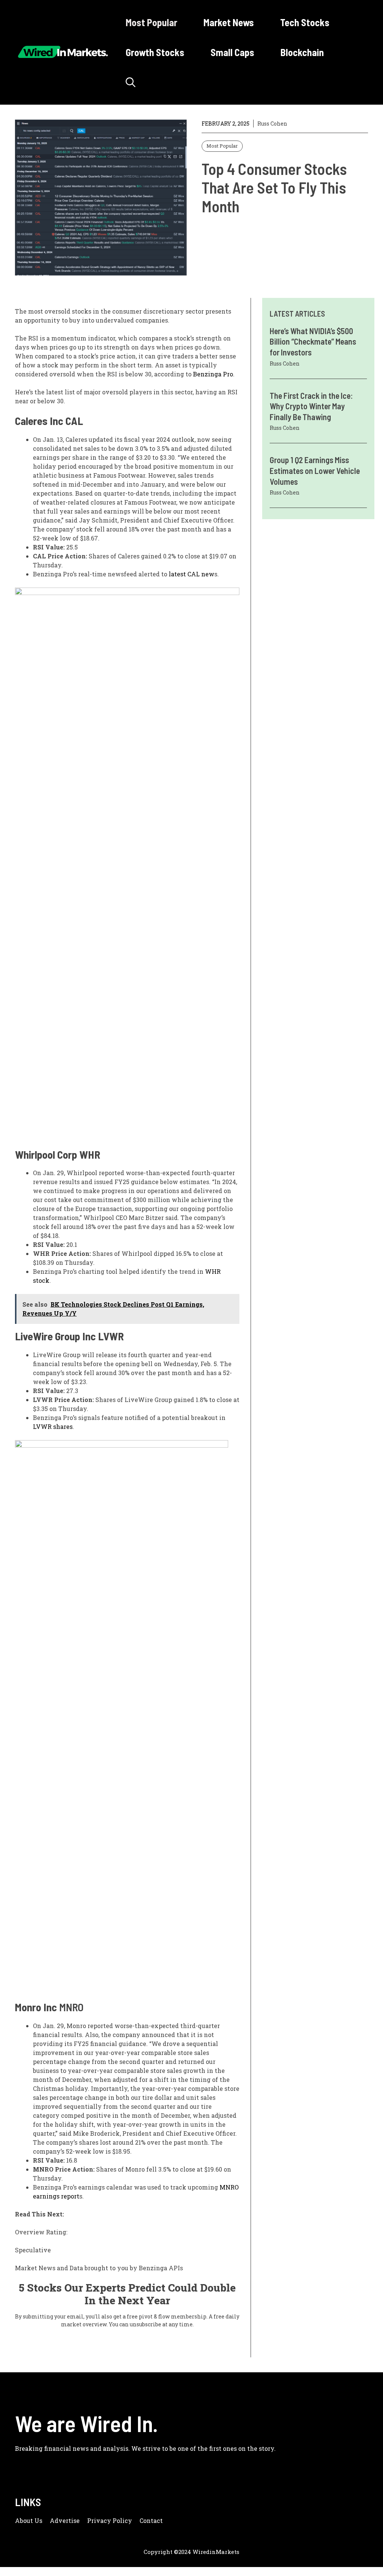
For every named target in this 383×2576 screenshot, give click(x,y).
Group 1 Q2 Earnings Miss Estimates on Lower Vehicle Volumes (315, 470)
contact (151, 2520)
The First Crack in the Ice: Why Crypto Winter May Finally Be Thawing (311, 406)
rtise (73, 2520)
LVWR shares (53, 1426)
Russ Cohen (272, 124)
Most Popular (151, 22)
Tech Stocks (305, 22)
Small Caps (232, 52)
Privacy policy (110, 2520)
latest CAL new (191, 574)
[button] (131, 82)
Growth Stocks (155, 52)
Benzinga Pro (213, 374)
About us (29, 2520)
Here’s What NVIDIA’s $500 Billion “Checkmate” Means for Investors (313, 341)
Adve (58, 2520)
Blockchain (302, 52)
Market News (229, 22)
